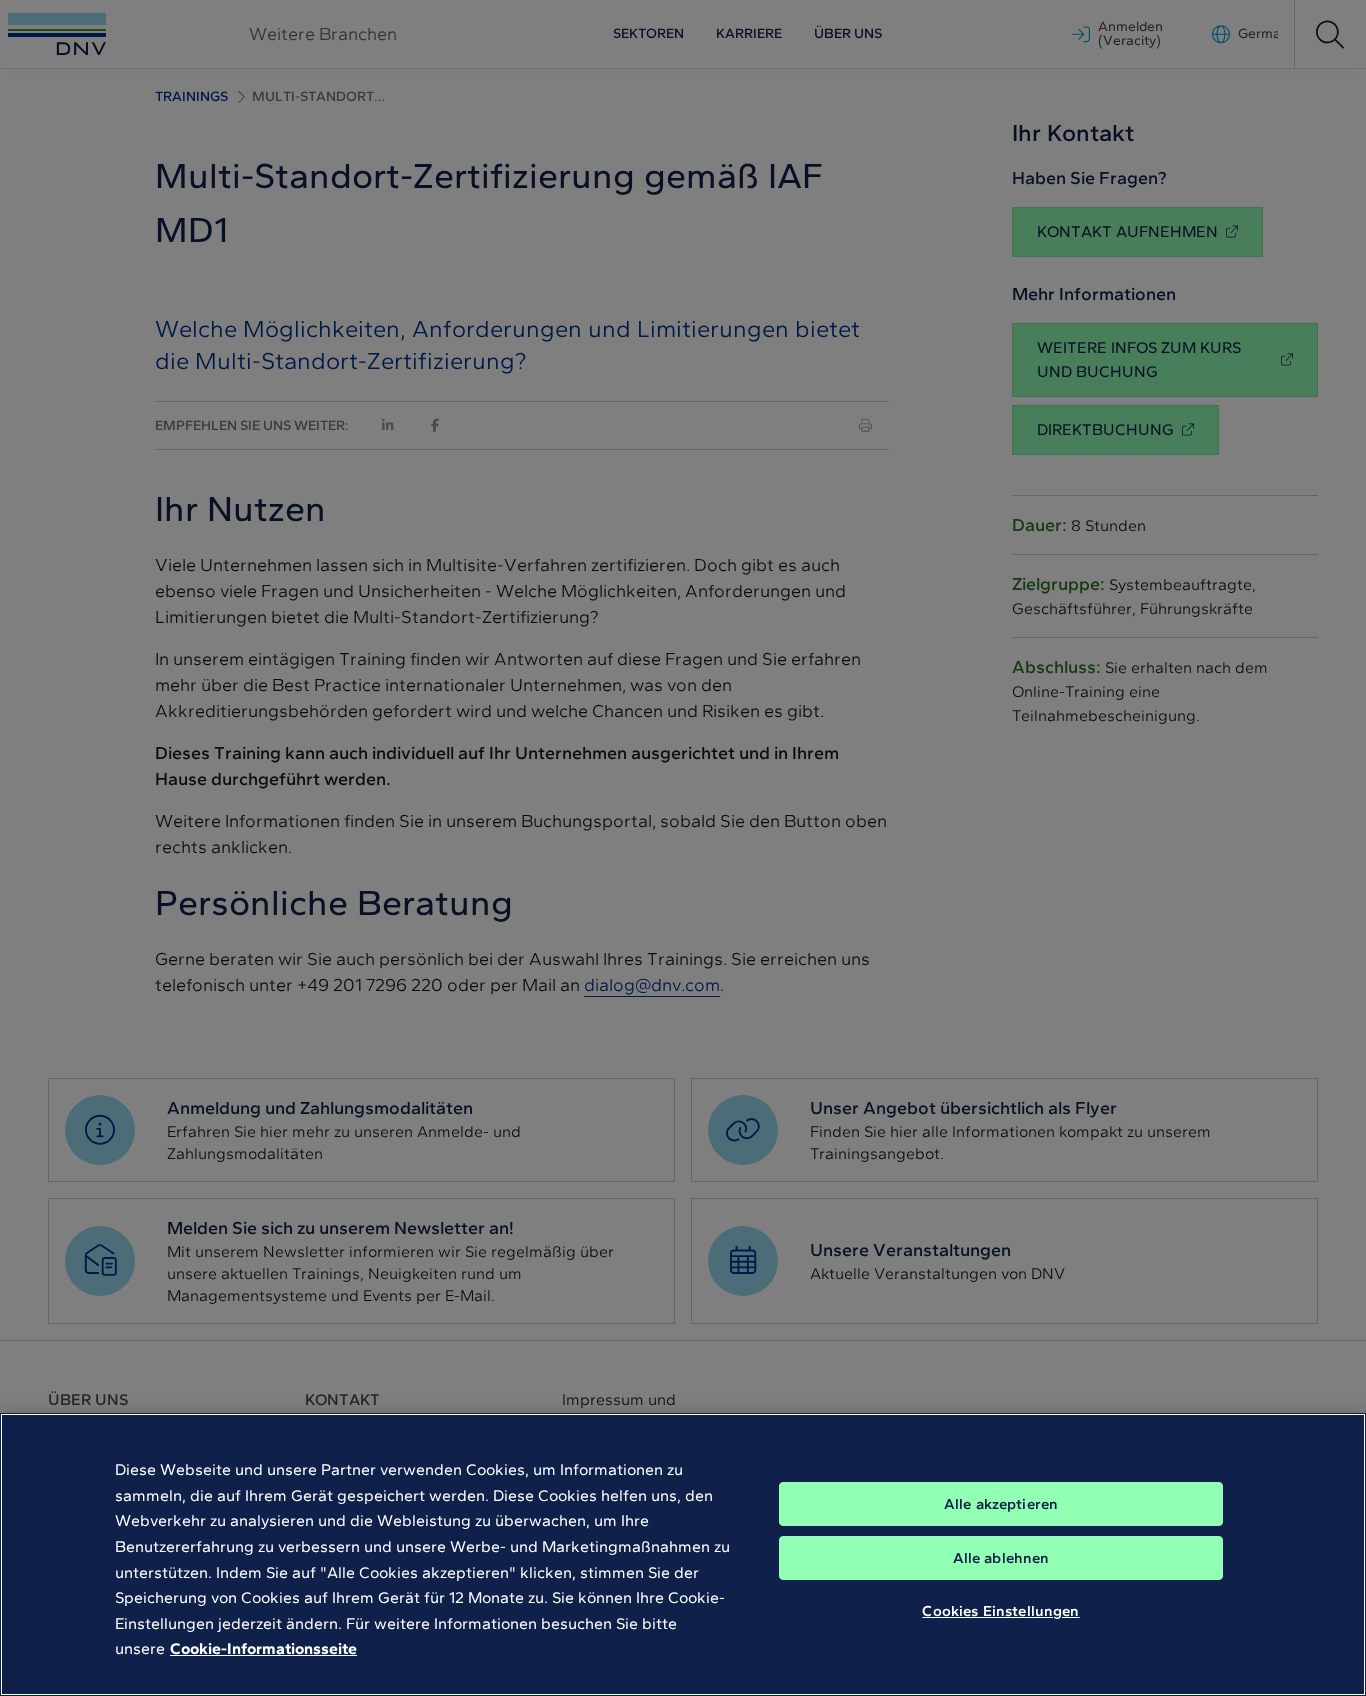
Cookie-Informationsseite (263, 1648)
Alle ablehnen (1001, 1558)
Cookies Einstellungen (1000, 1611)
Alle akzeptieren (1001, 1504)
